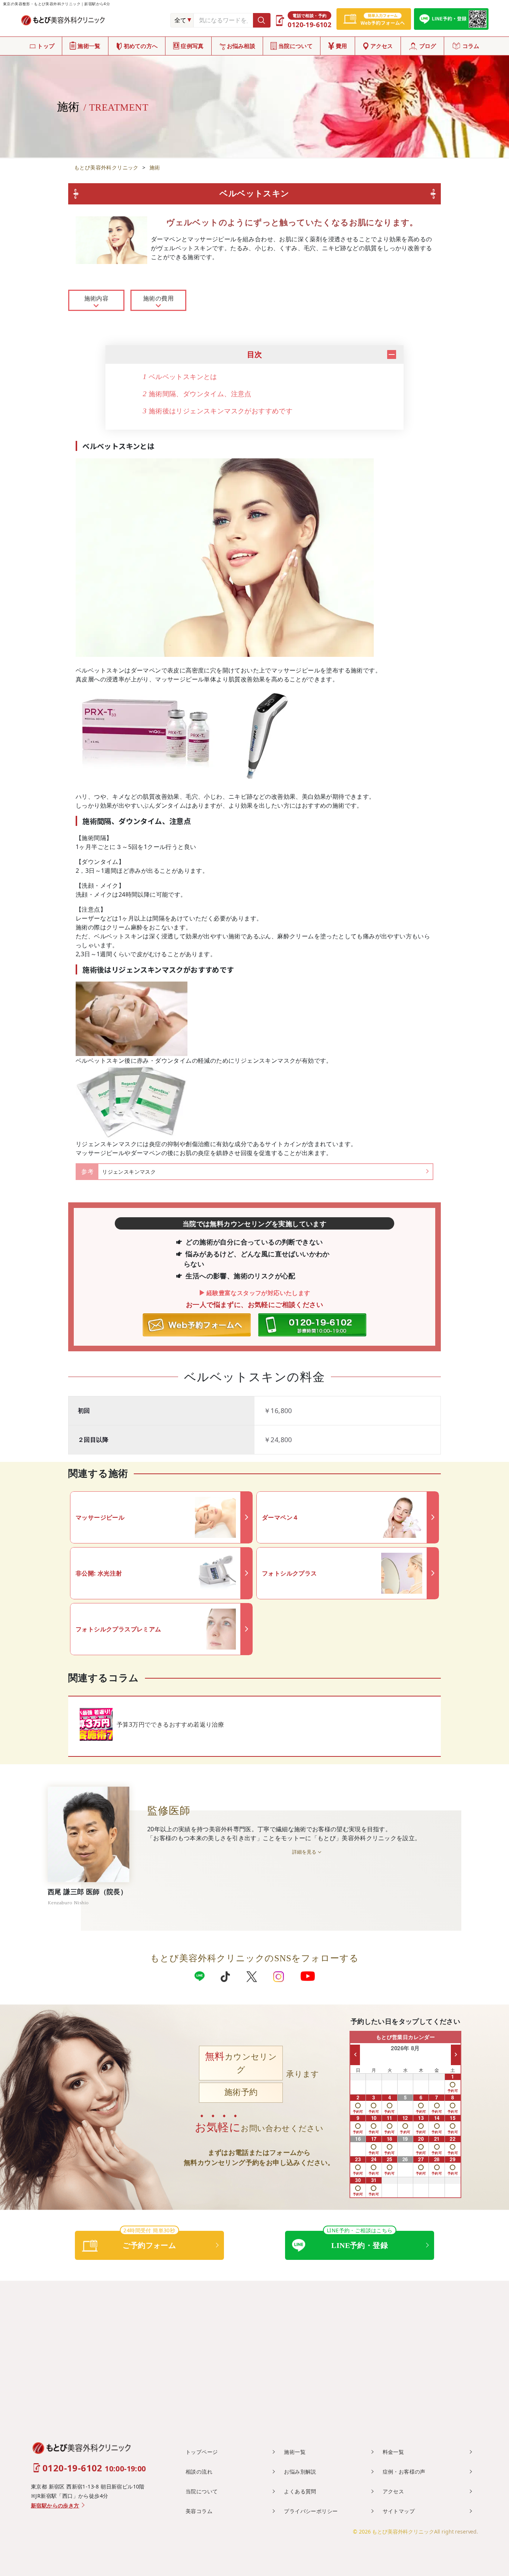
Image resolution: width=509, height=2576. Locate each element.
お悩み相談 (241, 46)
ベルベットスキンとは (180, 376)
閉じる (392, 354)
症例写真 (192, 46)
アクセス (382, 46)
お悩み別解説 (300, 2472)
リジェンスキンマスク (129, 1172)
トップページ (202, 2452)
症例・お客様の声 (404, 2472)
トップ (46, 46)
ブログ (428, 46)
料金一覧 (393, 2452)
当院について (295, 46)
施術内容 (97, 298)
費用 (342, 46)
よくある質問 (300, 2491)
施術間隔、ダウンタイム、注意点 (197, 394)
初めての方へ (141, 46)
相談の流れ (199, 2472)
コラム (471, 46)
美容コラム (199, 2511)
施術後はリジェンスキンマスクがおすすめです (218, 411)
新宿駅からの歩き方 (55, 2506)
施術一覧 (89, 46)
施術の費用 (158, 298)
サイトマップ (399, 2511)
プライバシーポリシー (311, 2511)
